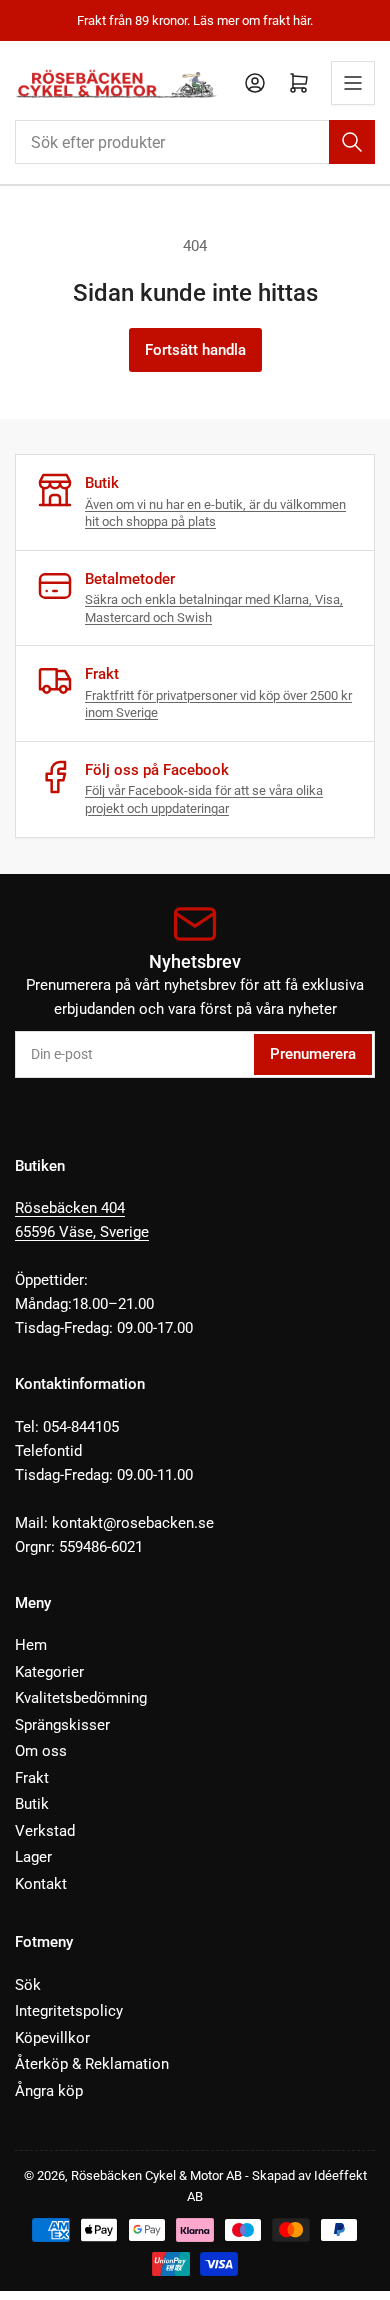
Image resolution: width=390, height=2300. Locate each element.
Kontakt (41, 1884)
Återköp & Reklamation (92, 2064)
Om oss (41, 1751)
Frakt (32, 1778)
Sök (28, 1985)
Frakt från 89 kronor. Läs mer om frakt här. (195, 20)
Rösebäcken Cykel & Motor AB (156, 2175)
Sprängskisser (62, 1725)
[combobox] (195, 142)
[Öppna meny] (353, 83)
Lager (33, 1857)
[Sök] (352, 142)
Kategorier (49, 1672)
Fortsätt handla (195, 350)
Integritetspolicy (69, 2011)
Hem (31, 1645)
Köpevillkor (52, 2038)
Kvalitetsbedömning (81, 1698)
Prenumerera (313, 1054)
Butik (32, 1804)
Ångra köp (49, 2091)
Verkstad (45, 1831)
